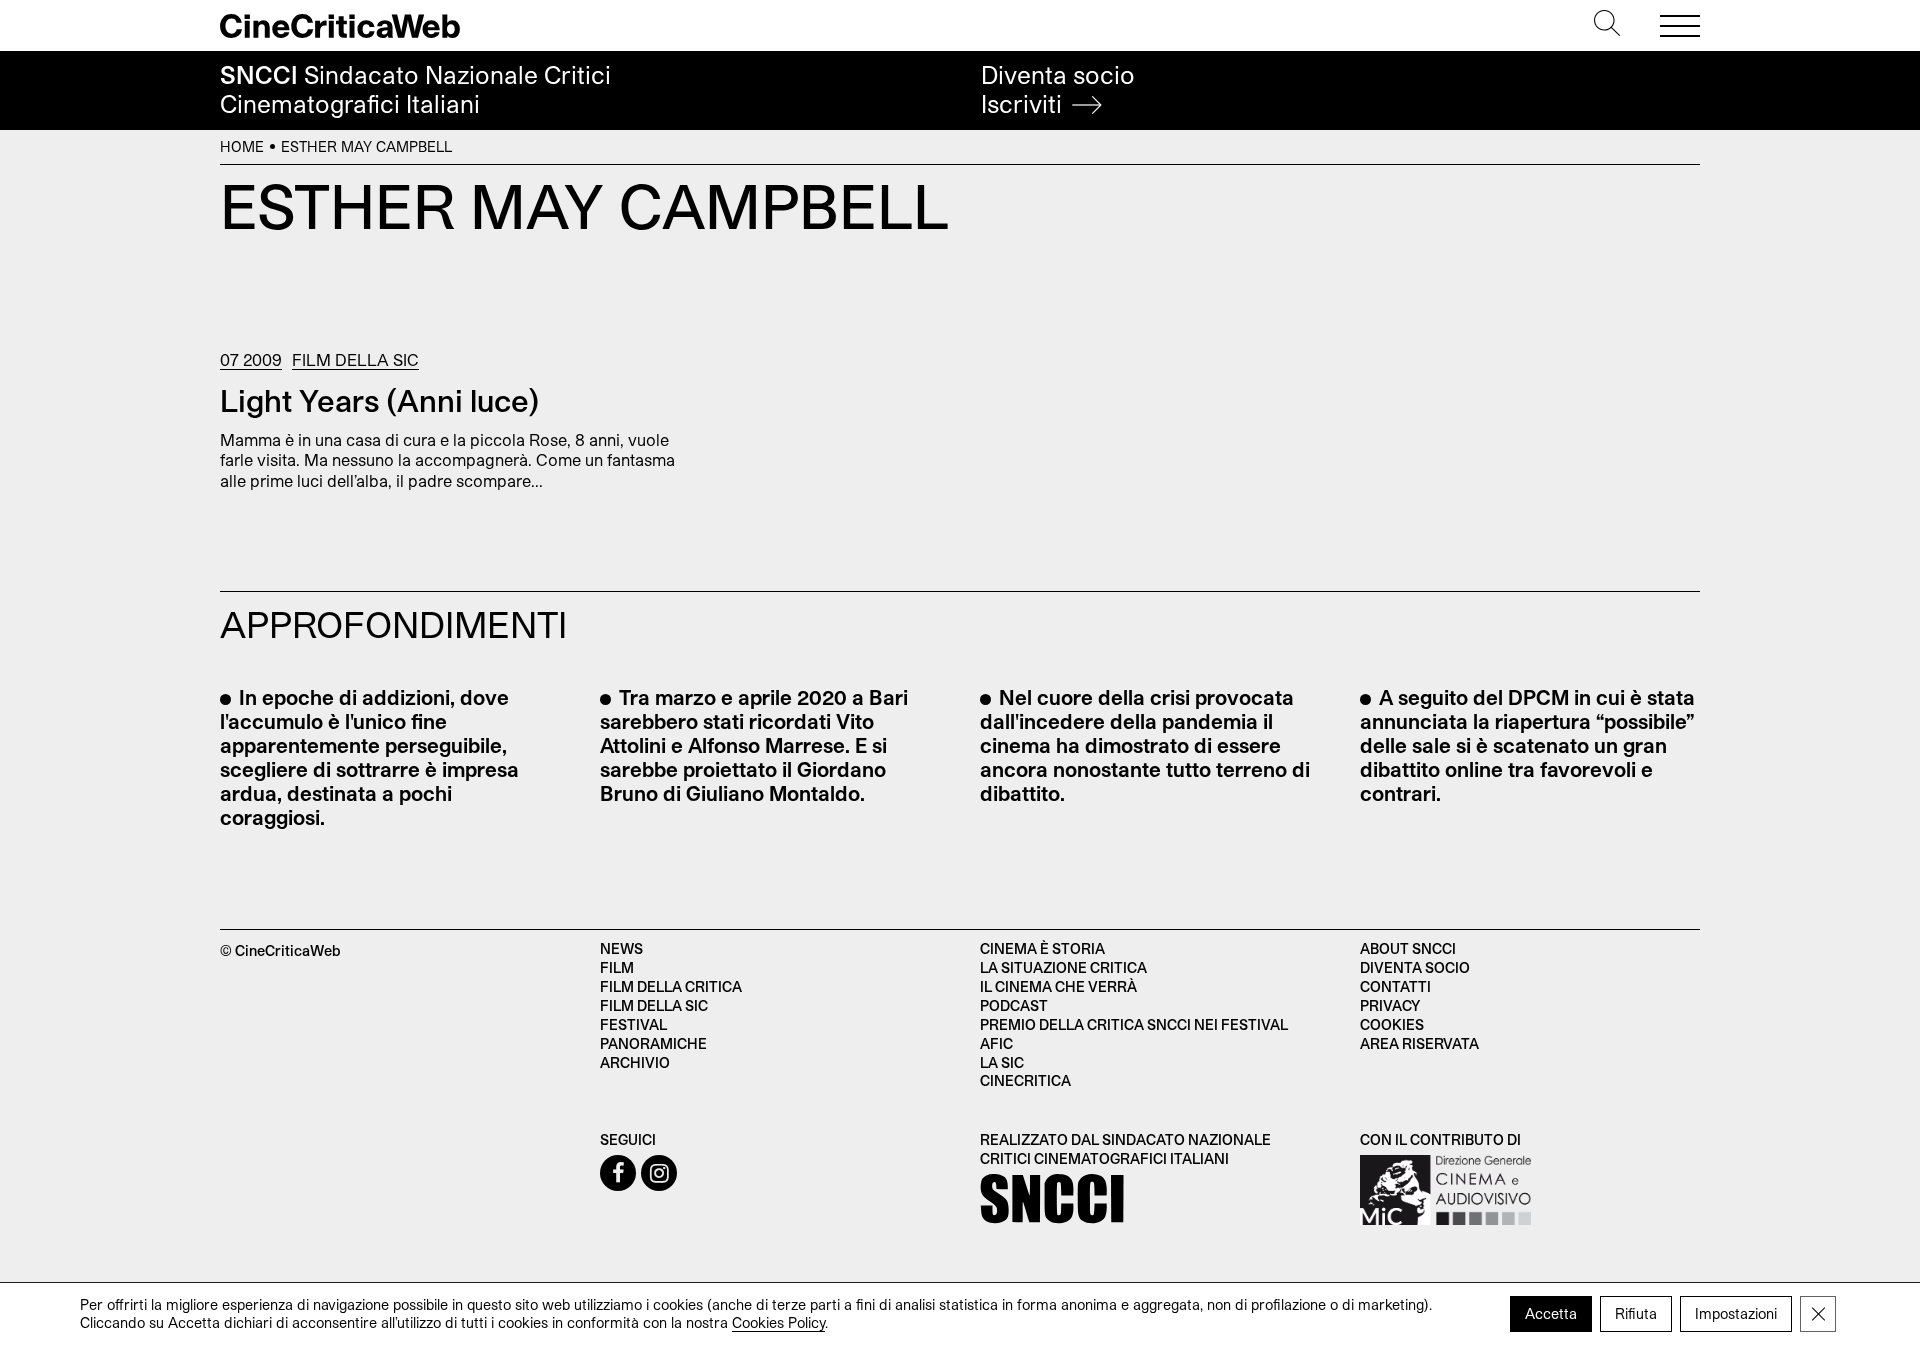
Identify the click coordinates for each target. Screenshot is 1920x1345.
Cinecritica (1025, 1080)
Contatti (1395, 986)
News (621, 948)
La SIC (1002, 1062)
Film (617, 967)
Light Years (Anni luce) (380, 400)
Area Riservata (1419, 1043)
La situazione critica (1063, 967)
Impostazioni (1736, 1313)
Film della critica (671, 986)
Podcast (1014, 1005)
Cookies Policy (778, 1322)
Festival (633, 1024)
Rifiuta (1636, 1313)
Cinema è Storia (1042, 948)
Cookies (1392, 1024)
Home (242, 146)
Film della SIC (355, 359)
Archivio (635, 1062)
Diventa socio (1058, 89)
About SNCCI (1408, 948)
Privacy (1390, 1005)
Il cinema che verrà (1058, 986)
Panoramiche (653, 1043)
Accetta (1551, 1313)
